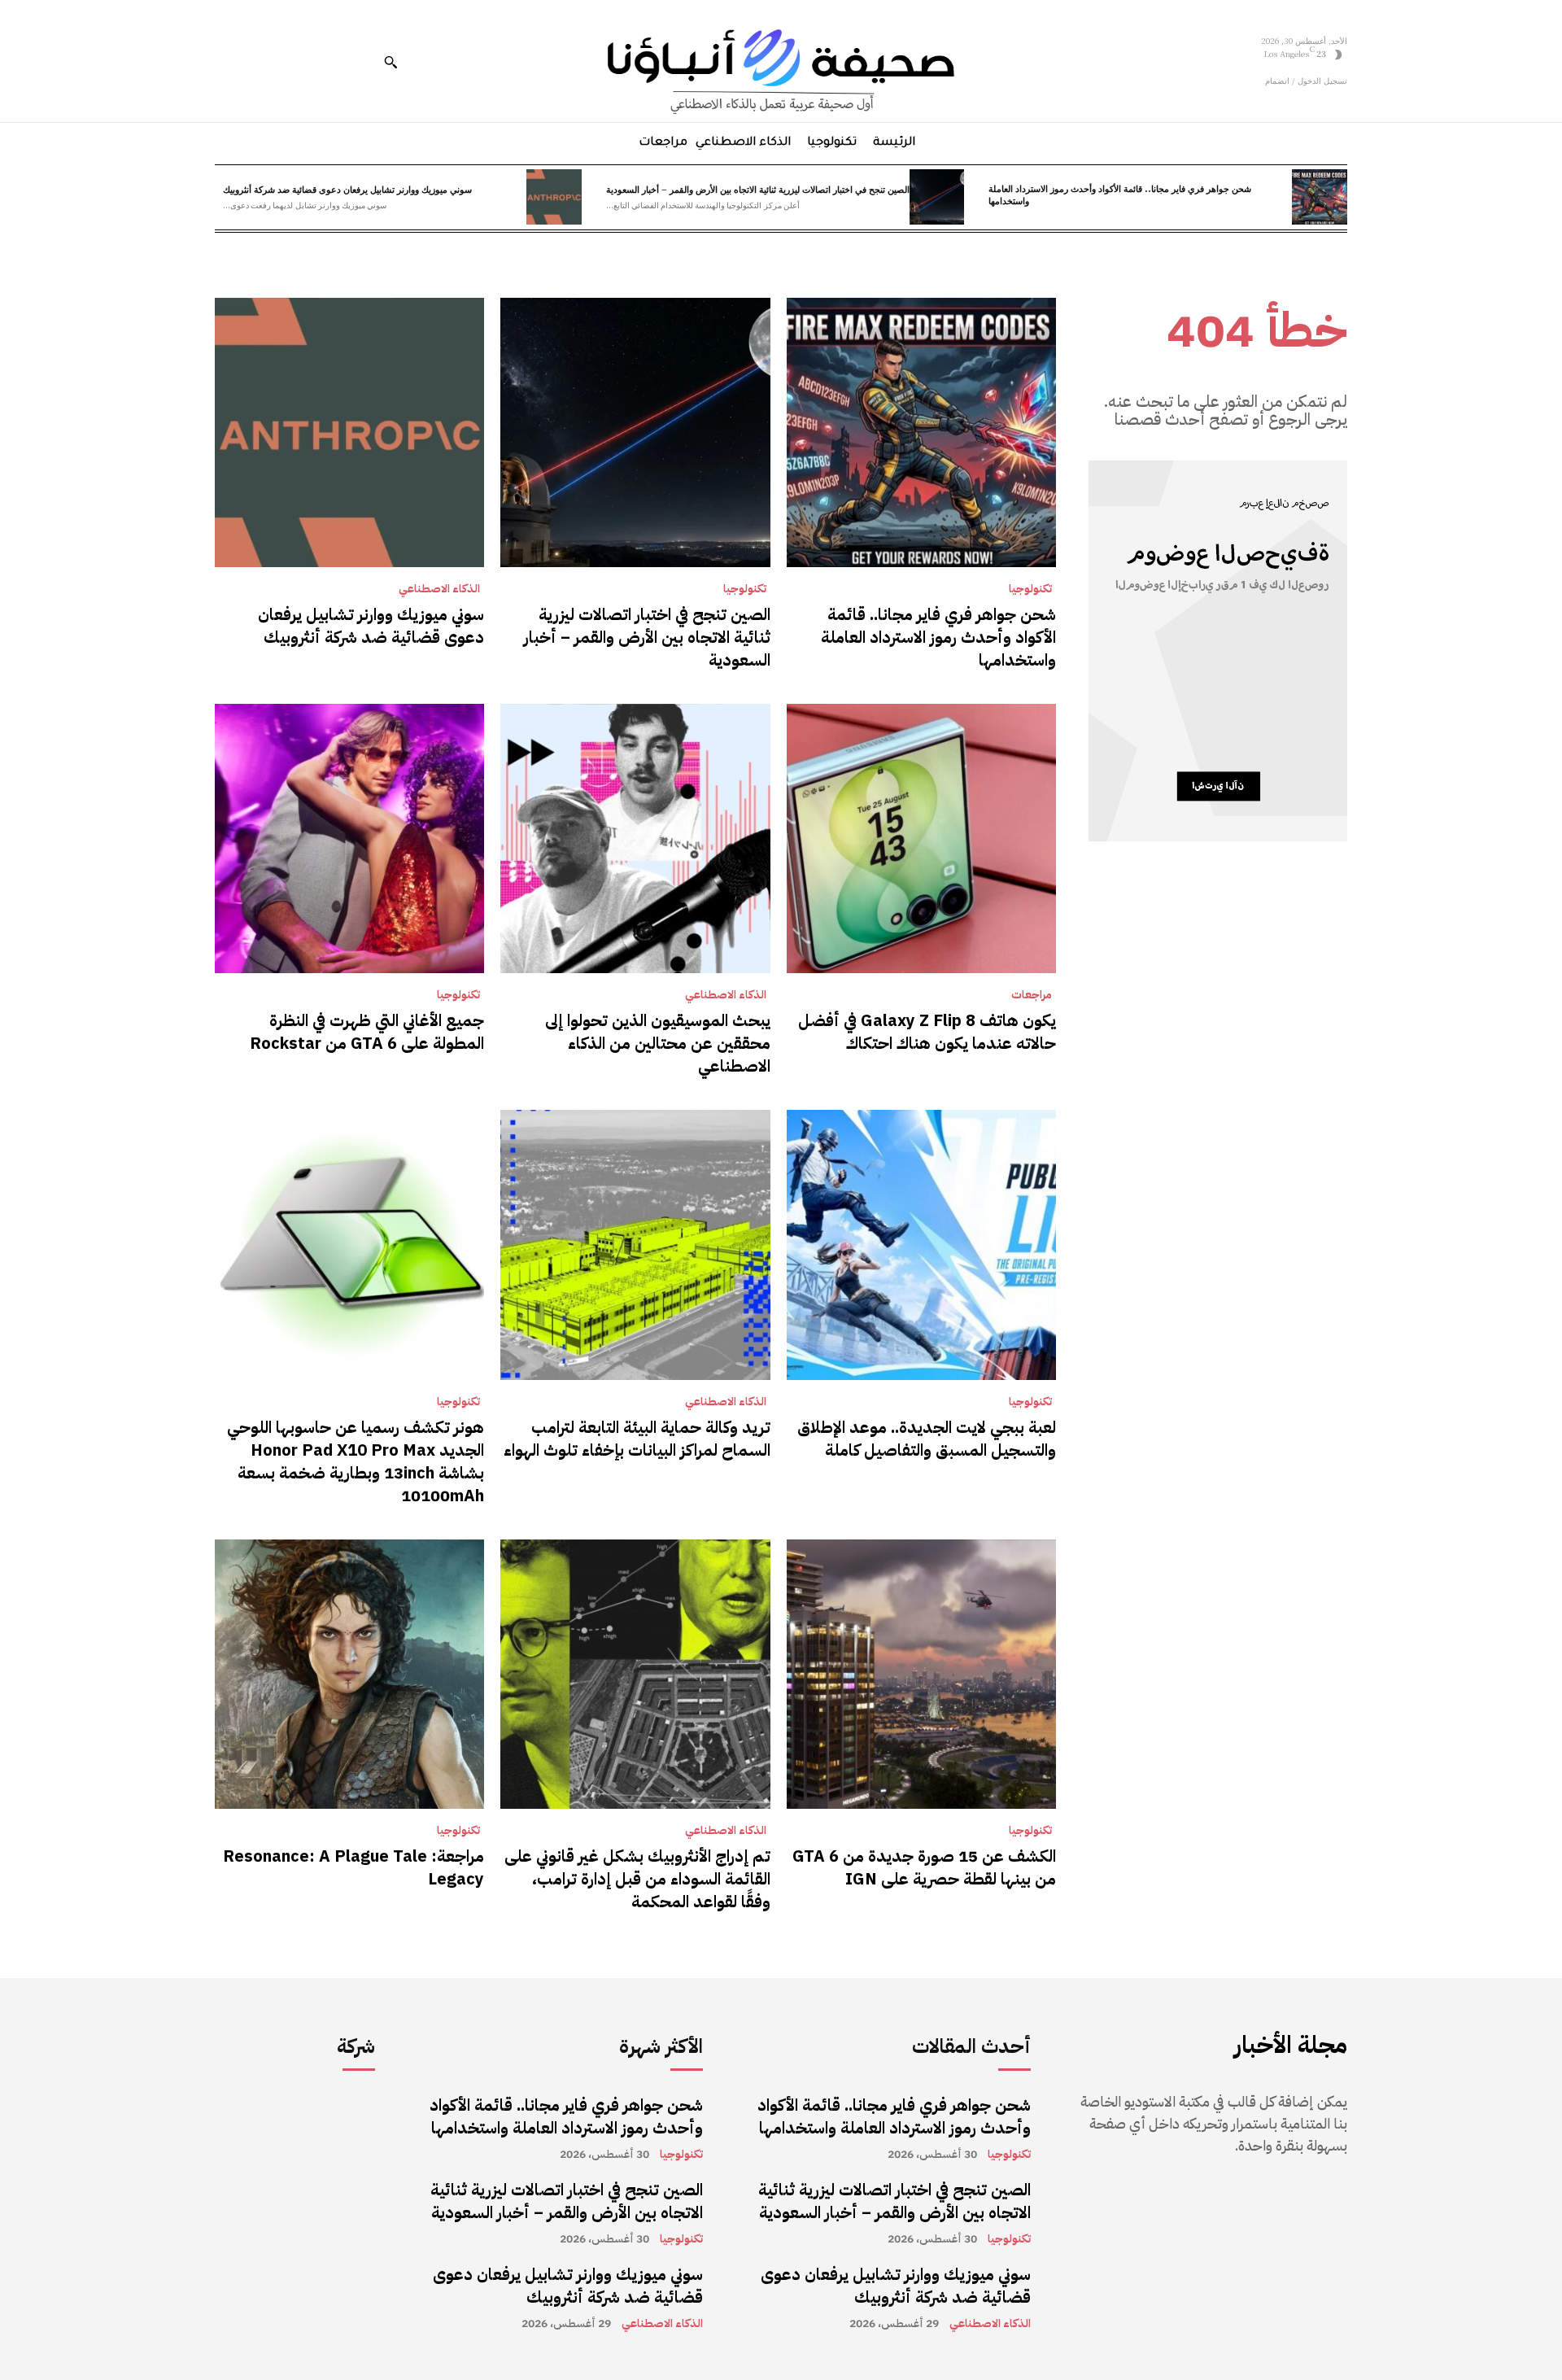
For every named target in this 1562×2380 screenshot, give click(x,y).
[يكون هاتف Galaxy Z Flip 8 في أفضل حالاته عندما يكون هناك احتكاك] (921, 838)
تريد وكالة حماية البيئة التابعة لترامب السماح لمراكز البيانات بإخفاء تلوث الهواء (637, 1439)
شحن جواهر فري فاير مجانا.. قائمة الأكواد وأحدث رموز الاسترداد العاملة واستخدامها (1120, 194)
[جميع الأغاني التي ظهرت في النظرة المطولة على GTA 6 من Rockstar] (349, 838)
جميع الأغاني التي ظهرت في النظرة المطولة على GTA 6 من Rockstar (367, 1032)
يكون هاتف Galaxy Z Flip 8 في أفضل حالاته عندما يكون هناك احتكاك (927, 1032)
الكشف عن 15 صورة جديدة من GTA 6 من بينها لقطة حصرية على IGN (924, 1867)
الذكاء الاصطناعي (439, 589)
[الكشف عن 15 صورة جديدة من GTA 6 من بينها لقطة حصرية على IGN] (921, 1674)
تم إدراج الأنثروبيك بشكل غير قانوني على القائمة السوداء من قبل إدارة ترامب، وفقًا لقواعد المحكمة (637, 1879)
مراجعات (1032, 995)
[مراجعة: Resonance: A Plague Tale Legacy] (349, 1674)
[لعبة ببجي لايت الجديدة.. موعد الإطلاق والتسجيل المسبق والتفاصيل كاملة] (921, 1245)
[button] (390, 62)
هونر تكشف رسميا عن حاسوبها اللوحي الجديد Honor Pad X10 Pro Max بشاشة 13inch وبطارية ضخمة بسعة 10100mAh (356, 1461)
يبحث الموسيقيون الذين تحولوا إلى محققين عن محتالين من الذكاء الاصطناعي (658, 1043)
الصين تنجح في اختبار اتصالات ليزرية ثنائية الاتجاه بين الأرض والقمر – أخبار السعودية (758, 189)
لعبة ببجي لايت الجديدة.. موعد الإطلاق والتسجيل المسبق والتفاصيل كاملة (927, 1439)
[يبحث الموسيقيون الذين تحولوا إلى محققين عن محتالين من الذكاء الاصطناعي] (635, 838)
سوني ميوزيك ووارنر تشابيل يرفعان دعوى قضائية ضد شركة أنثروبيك (347, 189)
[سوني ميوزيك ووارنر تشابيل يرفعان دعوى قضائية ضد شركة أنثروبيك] (554, 197)
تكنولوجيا (1030, 589)
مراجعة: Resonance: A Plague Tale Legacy (353, 1867)
